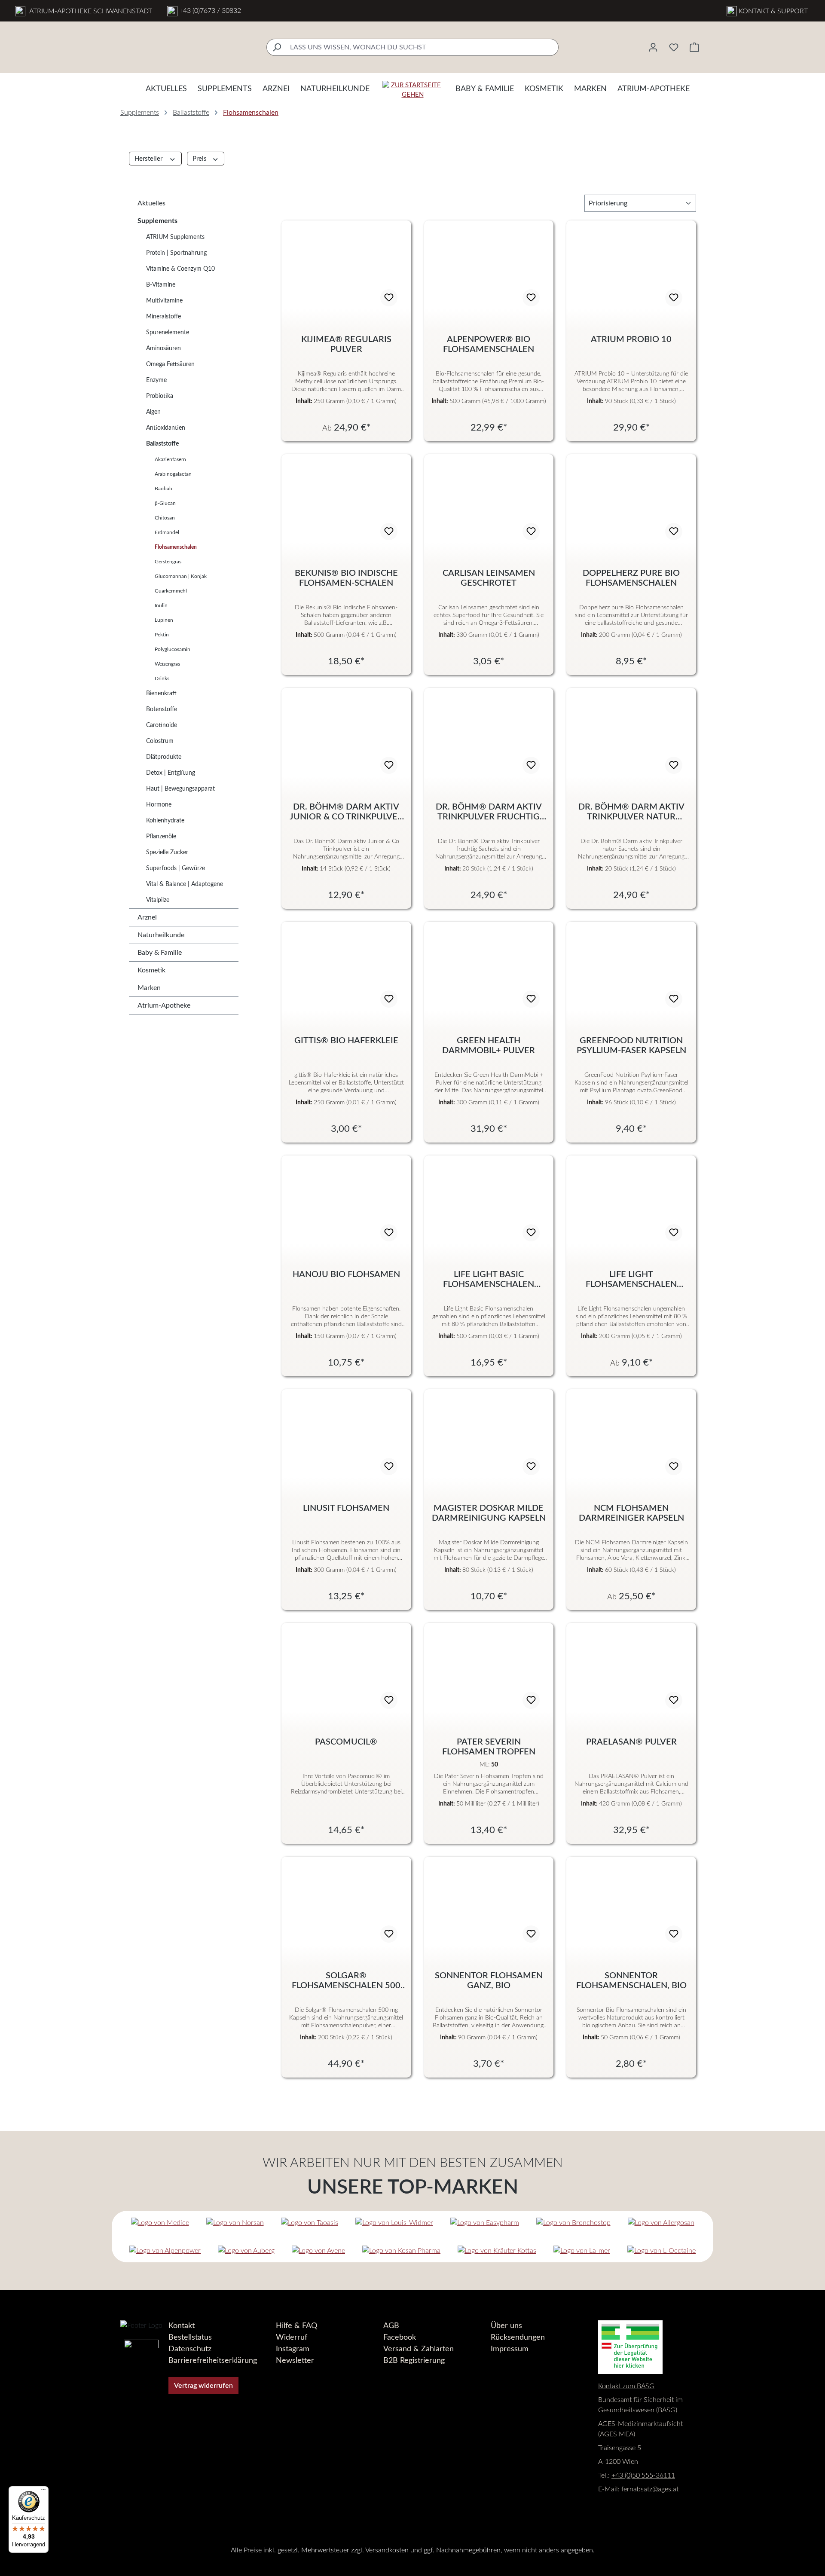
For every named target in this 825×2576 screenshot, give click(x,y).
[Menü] (43, 2491)
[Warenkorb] (694, 47)
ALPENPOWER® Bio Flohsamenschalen (489, 344)
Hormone (159, 805)
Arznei (147, 917)
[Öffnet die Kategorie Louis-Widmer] (394, 2223)
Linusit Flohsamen (346, 1508)
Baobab (163, 489)
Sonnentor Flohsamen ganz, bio (489, 1981)
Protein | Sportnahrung (176, 253)
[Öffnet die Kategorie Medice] (160, 2223)
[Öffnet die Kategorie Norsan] (235, 2223)
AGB (391, 2326)
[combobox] (422, 47)
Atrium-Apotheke (164, 1005)
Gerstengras (168, 562)
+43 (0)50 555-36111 (643, 2475)
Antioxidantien (166, 428)
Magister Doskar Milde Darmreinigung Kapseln (489, 1513)
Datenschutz (190, 2349)
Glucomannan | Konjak (181, 576)
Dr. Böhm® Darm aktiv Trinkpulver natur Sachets (631, 812)
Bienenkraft (161, 694)
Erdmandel (167, 532)
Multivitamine (164, 301)
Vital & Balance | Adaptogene (185, 884)
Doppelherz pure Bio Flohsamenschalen (631, 578)
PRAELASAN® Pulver (631, 1742)
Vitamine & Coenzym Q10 (180, 269)
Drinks (162, 678)
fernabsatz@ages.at (650, 2489)
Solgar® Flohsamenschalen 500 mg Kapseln (346, 1981)
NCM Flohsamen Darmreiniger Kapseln (631, 1513)
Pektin (162, 635)
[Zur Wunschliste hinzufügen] (389, 298)
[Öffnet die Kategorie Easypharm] (485, 2223)
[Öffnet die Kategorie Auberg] (246, 2251)
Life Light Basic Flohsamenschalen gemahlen (489, 1280)
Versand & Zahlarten (419, 2349)
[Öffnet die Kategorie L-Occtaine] (662, 2251)
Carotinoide (162, 725)
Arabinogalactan (173, 474)
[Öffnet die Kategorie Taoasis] (310, 2223)
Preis (200, 159)
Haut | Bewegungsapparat (180, 789)
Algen (153, 412)
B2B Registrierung (414, 2361)
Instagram (293, 2349)
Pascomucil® (346, 1742)
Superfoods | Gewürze (176, 868)
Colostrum (160, 741)
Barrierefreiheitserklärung (213, 2361)
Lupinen (164, 620)
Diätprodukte (164, 757)
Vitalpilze (158, 900)
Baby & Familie (160, 953)
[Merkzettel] (674, 47)
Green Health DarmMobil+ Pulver (489, 1046)
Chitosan (165, 518)
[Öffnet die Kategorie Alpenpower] (165, 2251)
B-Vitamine (161, 285)
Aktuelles (151, 203)
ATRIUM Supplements (175, 237)
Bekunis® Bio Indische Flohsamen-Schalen (346, 578)
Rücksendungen (518, 2338)
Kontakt (182, 2326)
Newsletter (295, 2361)
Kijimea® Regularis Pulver (346, 344)
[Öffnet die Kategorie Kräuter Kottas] (497, 2251)
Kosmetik (151, 970)
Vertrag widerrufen (203, 2386)
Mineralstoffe (163, 317)
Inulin (161, 605)
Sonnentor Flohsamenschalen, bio (631, 1981)
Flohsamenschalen (176, 547)
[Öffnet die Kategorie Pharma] (401, 2251)
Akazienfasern (170, 459)
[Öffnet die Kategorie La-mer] (582, 2251)
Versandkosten (387, 2550)
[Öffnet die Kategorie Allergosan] (661, 2223)
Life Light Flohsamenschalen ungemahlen (631, 1280)
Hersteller (149, 159)
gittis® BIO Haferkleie (346, 1041)
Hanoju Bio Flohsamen (346, 1274)
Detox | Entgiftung (171, 773)
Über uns (506, 2326)
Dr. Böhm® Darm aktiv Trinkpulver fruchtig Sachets (489, 812)
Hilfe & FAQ (296, 2326)
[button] (791, 2524)
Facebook (400, 2338)
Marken (149, 988)
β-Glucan (165, 503)
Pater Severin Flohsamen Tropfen (489, 1747)
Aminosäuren (163, 348)
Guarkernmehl (171, 591)
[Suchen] (277, 47)
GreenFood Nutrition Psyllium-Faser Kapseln (631, 1046)
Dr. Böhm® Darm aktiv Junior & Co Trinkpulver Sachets (346, 812)
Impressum (510, 2349)
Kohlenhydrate (165, 821)
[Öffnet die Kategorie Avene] (318, 2251)
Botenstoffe (162, 709)
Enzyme (156, 380)
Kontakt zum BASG (626, 2386)
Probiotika (160, 396)
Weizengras (167, 664)
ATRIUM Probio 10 (631, 339)
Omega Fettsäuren (170, 364)
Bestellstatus (190, 2338)
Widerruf (292, 2338)
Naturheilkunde (161, 935)
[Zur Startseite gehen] (412, 90)
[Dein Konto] (653, 47)
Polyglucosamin (173, 649)
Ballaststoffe (162, 444)
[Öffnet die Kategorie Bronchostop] (573, 2223)
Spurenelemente (168, 333)
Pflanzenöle (161, 837)
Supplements (157, 221)
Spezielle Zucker (167, 853)
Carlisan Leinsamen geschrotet (489, 578)
